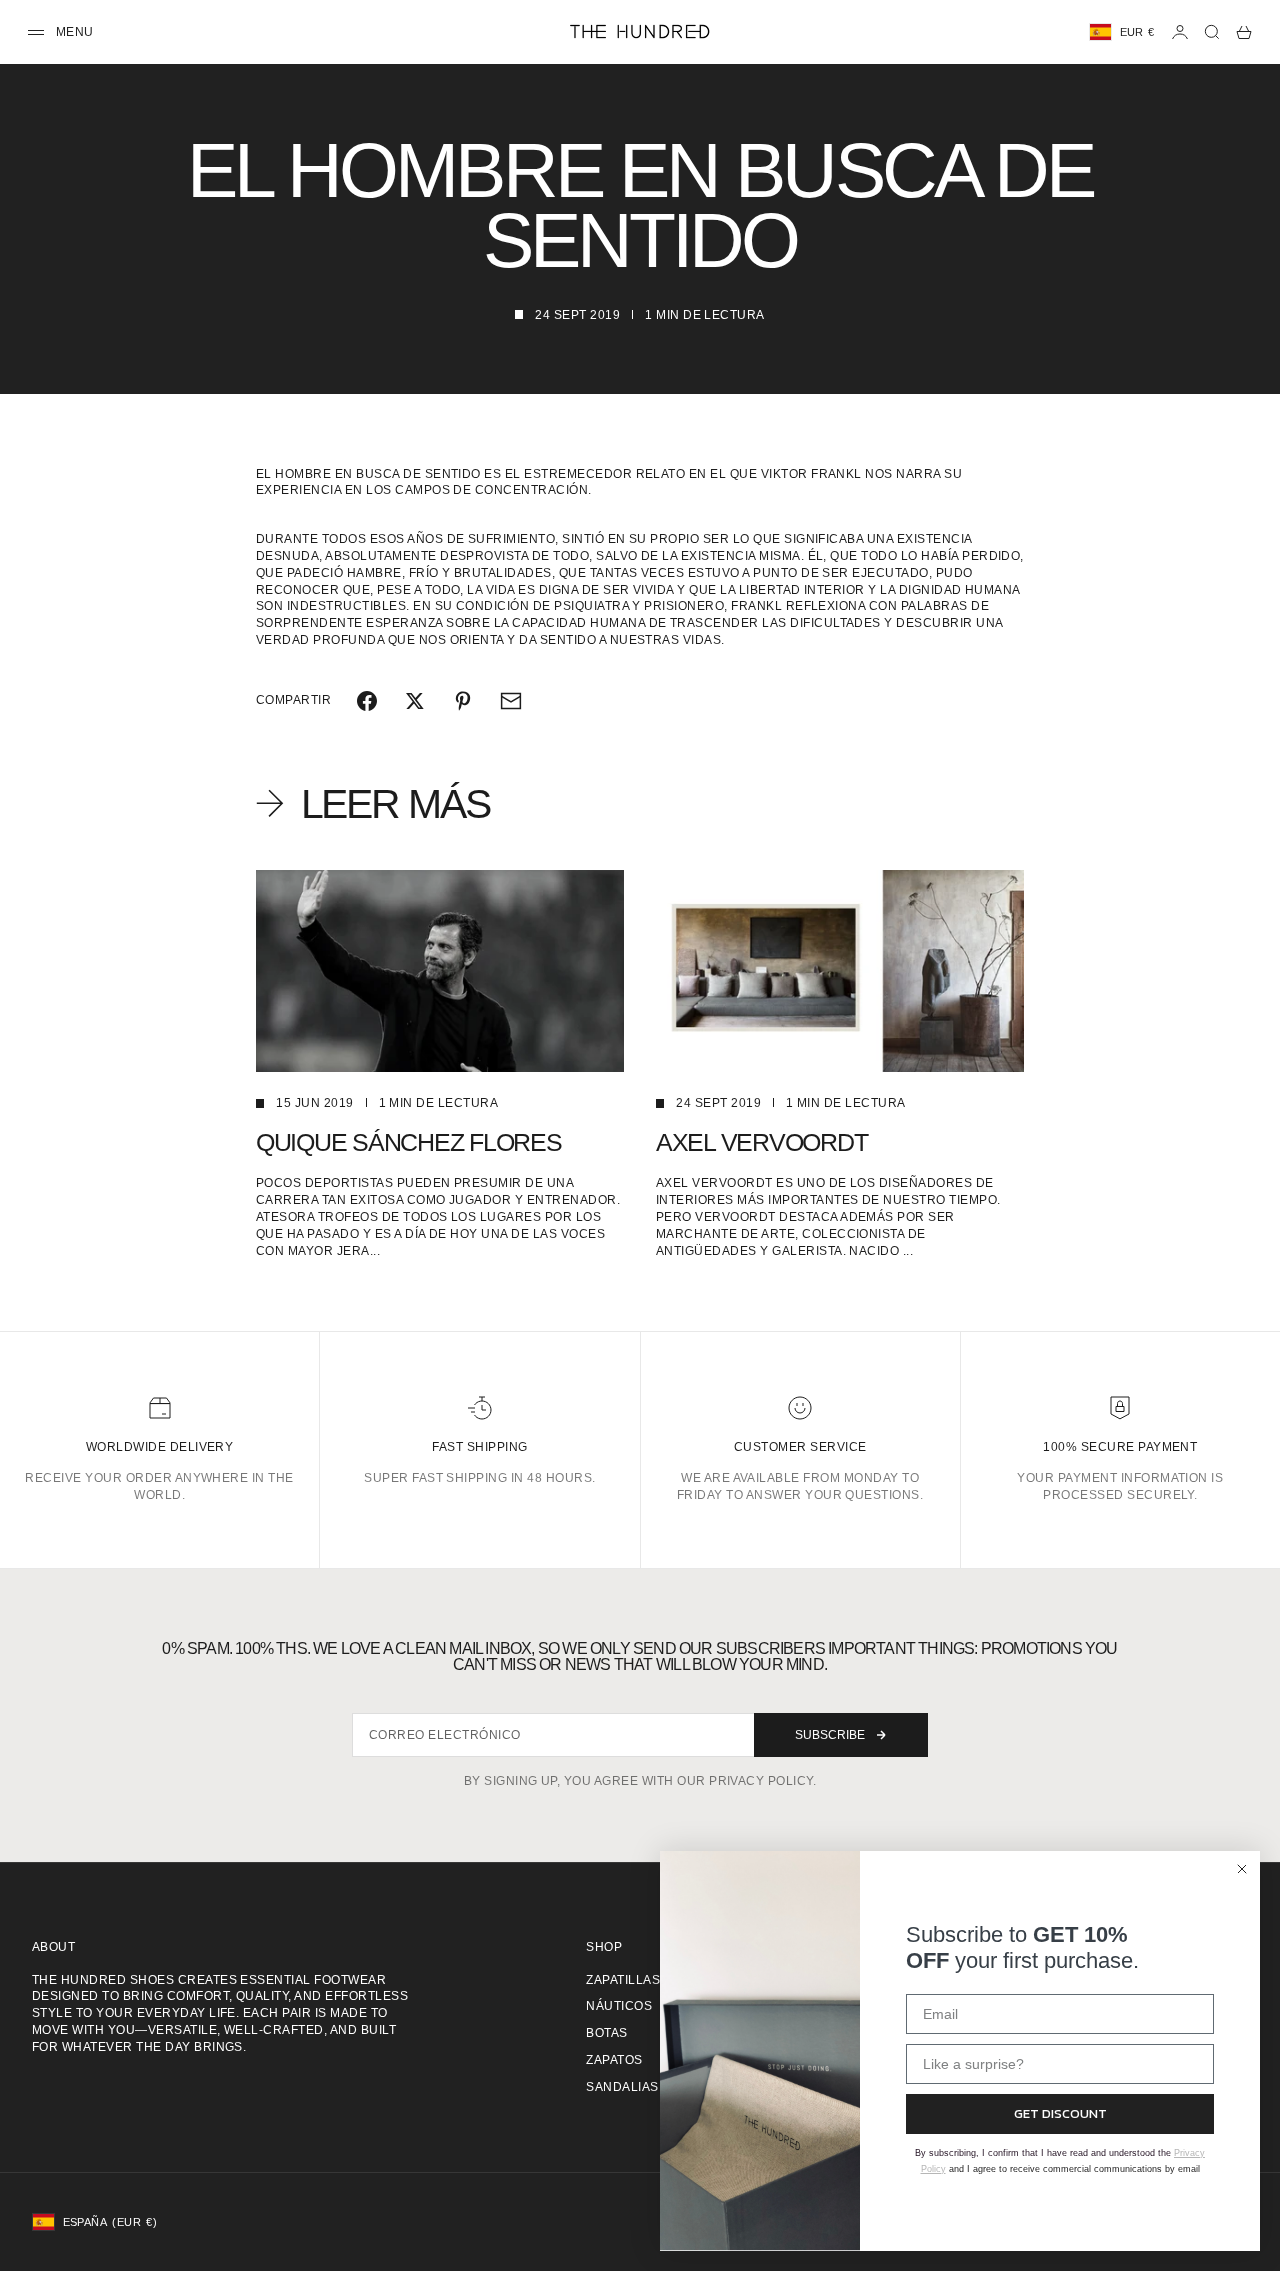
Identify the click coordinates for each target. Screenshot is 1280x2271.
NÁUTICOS (619, 2006)
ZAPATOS (614, 2060)
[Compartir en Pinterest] (463, 701)
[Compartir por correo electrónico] (511, 701)
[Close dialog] (1242, 1869)
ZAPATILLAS (623, 1980)
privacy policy (761, 1781)
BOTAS (606, 2033)
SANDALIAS (622, 2087)
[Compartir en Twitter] (415, 701)
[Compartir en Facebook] (367, 701)
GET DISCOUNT (1060, 2113)
